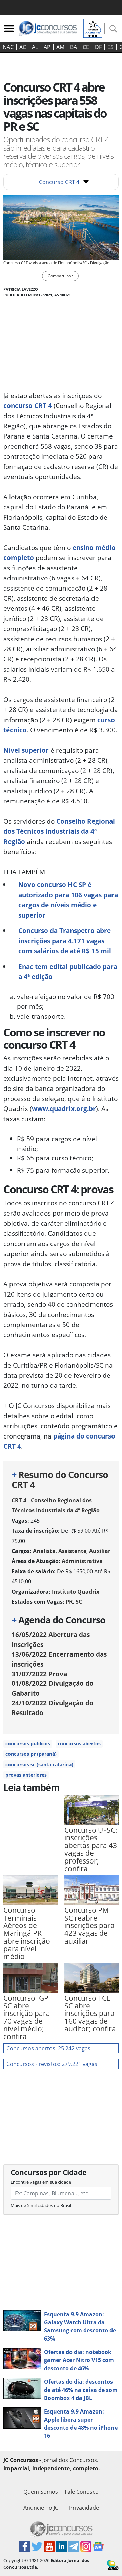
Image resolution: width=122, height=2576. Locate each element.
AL (35, 47)
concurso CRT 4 (28, 406)
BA (74, 47)
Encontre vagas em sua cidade (41, 2182)
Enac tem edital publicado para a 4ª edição (68, 971)
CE (86, 47)
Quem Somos (41, 2492)
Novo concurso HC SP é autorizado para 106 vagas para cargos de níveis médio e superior (68, 900)
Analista (44, 1551)
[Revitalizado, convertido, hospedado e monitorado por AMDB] (113, 2565)
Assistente (72, 1551)
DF (98, 47)
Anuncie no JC (41, 2508)
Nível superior (26, 750)
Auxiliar (100, 1551)
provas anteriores (26, 1775)
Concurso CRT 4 (56, 182)
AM (60, 47)
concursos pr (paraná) (31, 1754)
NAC (8, 47)
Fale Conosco (82, 2492)
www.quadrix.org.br (64, 1109)
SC (79, 1602)
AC (23, 47)
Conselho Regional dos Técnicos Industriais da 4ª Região (59, 831)
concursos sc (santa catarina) (39, 1764)
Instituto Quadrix (76, 1592)
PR (69, 1602)
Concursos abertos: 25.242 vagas (48, 2048)
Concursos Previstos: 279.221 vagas (52, 2064)
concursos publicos (28, 1743)
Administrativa (82, 1561)
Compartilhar (60, 276)
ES (110, 47)
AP (47, 47)
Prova (39, 1674)
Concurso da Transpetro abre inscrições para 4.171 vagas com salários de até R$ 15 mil (65, 941)
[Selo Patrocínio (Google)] (93, 28)
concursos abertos (79, 1743)
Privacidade (84, 2508)
